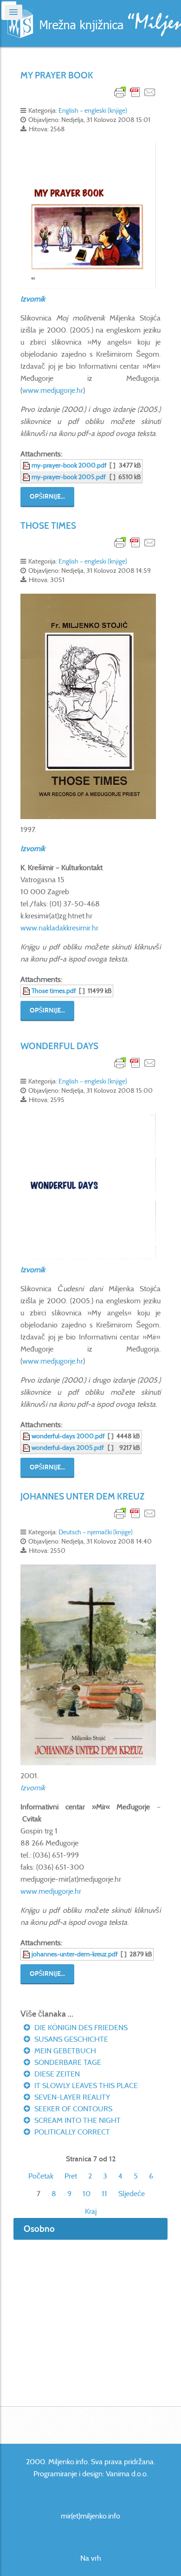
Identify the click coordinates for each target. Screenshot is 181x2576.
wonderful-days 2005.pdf (68, 1448)
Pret (71, 2176)
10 (87, 2194)
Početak (41, 2176)
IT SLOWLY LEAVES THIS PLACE (85, 2086)
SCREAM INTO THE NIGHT (77, 2120)
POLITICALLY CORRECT (71, 2132)
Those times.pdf (54, 991)
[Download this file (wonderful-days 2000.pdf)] (27, 1436)
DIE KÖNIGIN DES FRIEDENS (80, 2028)
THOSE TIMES (48, 526)
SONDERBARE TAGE (67, 2062)
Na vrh (91, 2558)
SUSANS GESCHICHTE (70, 2039)
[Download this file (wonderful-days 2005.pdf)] (27, 1448)
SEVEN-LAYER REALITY (71, 2097)
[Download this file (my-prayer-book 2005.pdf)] (27, 477)
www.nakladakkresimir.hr (59, 928)
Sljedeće (132, 2194)
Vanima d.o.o (126, 2474)
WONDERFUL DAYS (59, 1046)
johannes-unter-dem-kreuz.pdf (75, 1954)
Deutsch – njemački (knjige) (96, 1532)
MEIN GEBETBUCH (64, 2051)
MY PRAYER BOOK (57, 75)
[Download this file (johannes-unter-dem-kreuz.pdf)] (27, 1954)
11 (104, 2194)
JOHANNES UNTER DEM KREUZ (82, 1496)
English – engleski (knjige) (93, 110)
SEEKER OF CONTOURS (72, 2109)
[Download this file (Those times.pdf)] (27, 991)
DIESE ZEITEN (56, 2074)
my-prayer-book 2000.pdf (69, 465)
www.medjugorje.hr (53, 390)
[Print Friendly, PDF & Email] (135, 92)
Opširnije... (47, 497)
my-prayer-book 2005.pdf (69, 477)
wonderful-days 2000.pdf (68, 1436)
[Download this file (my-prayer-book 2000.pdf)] (27, 465)
